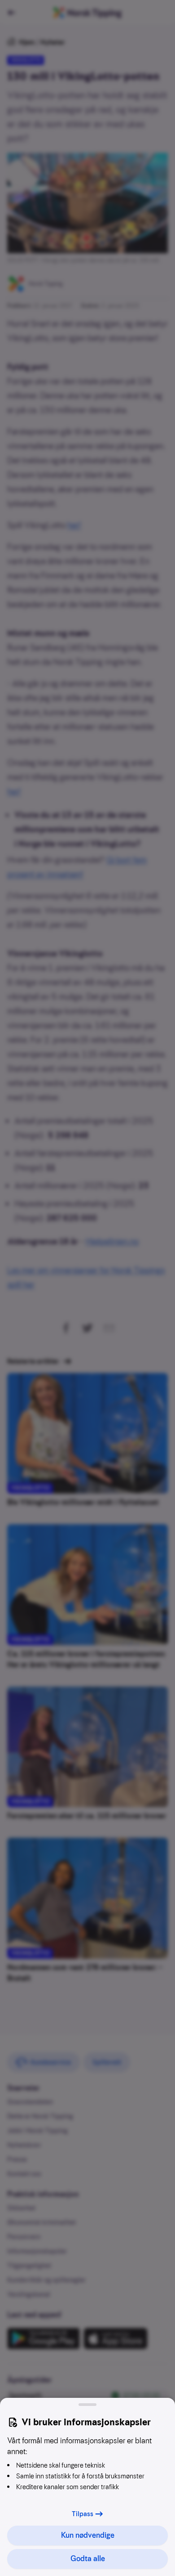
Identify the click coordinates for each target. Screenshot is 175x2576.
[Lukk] (87, 2405)
